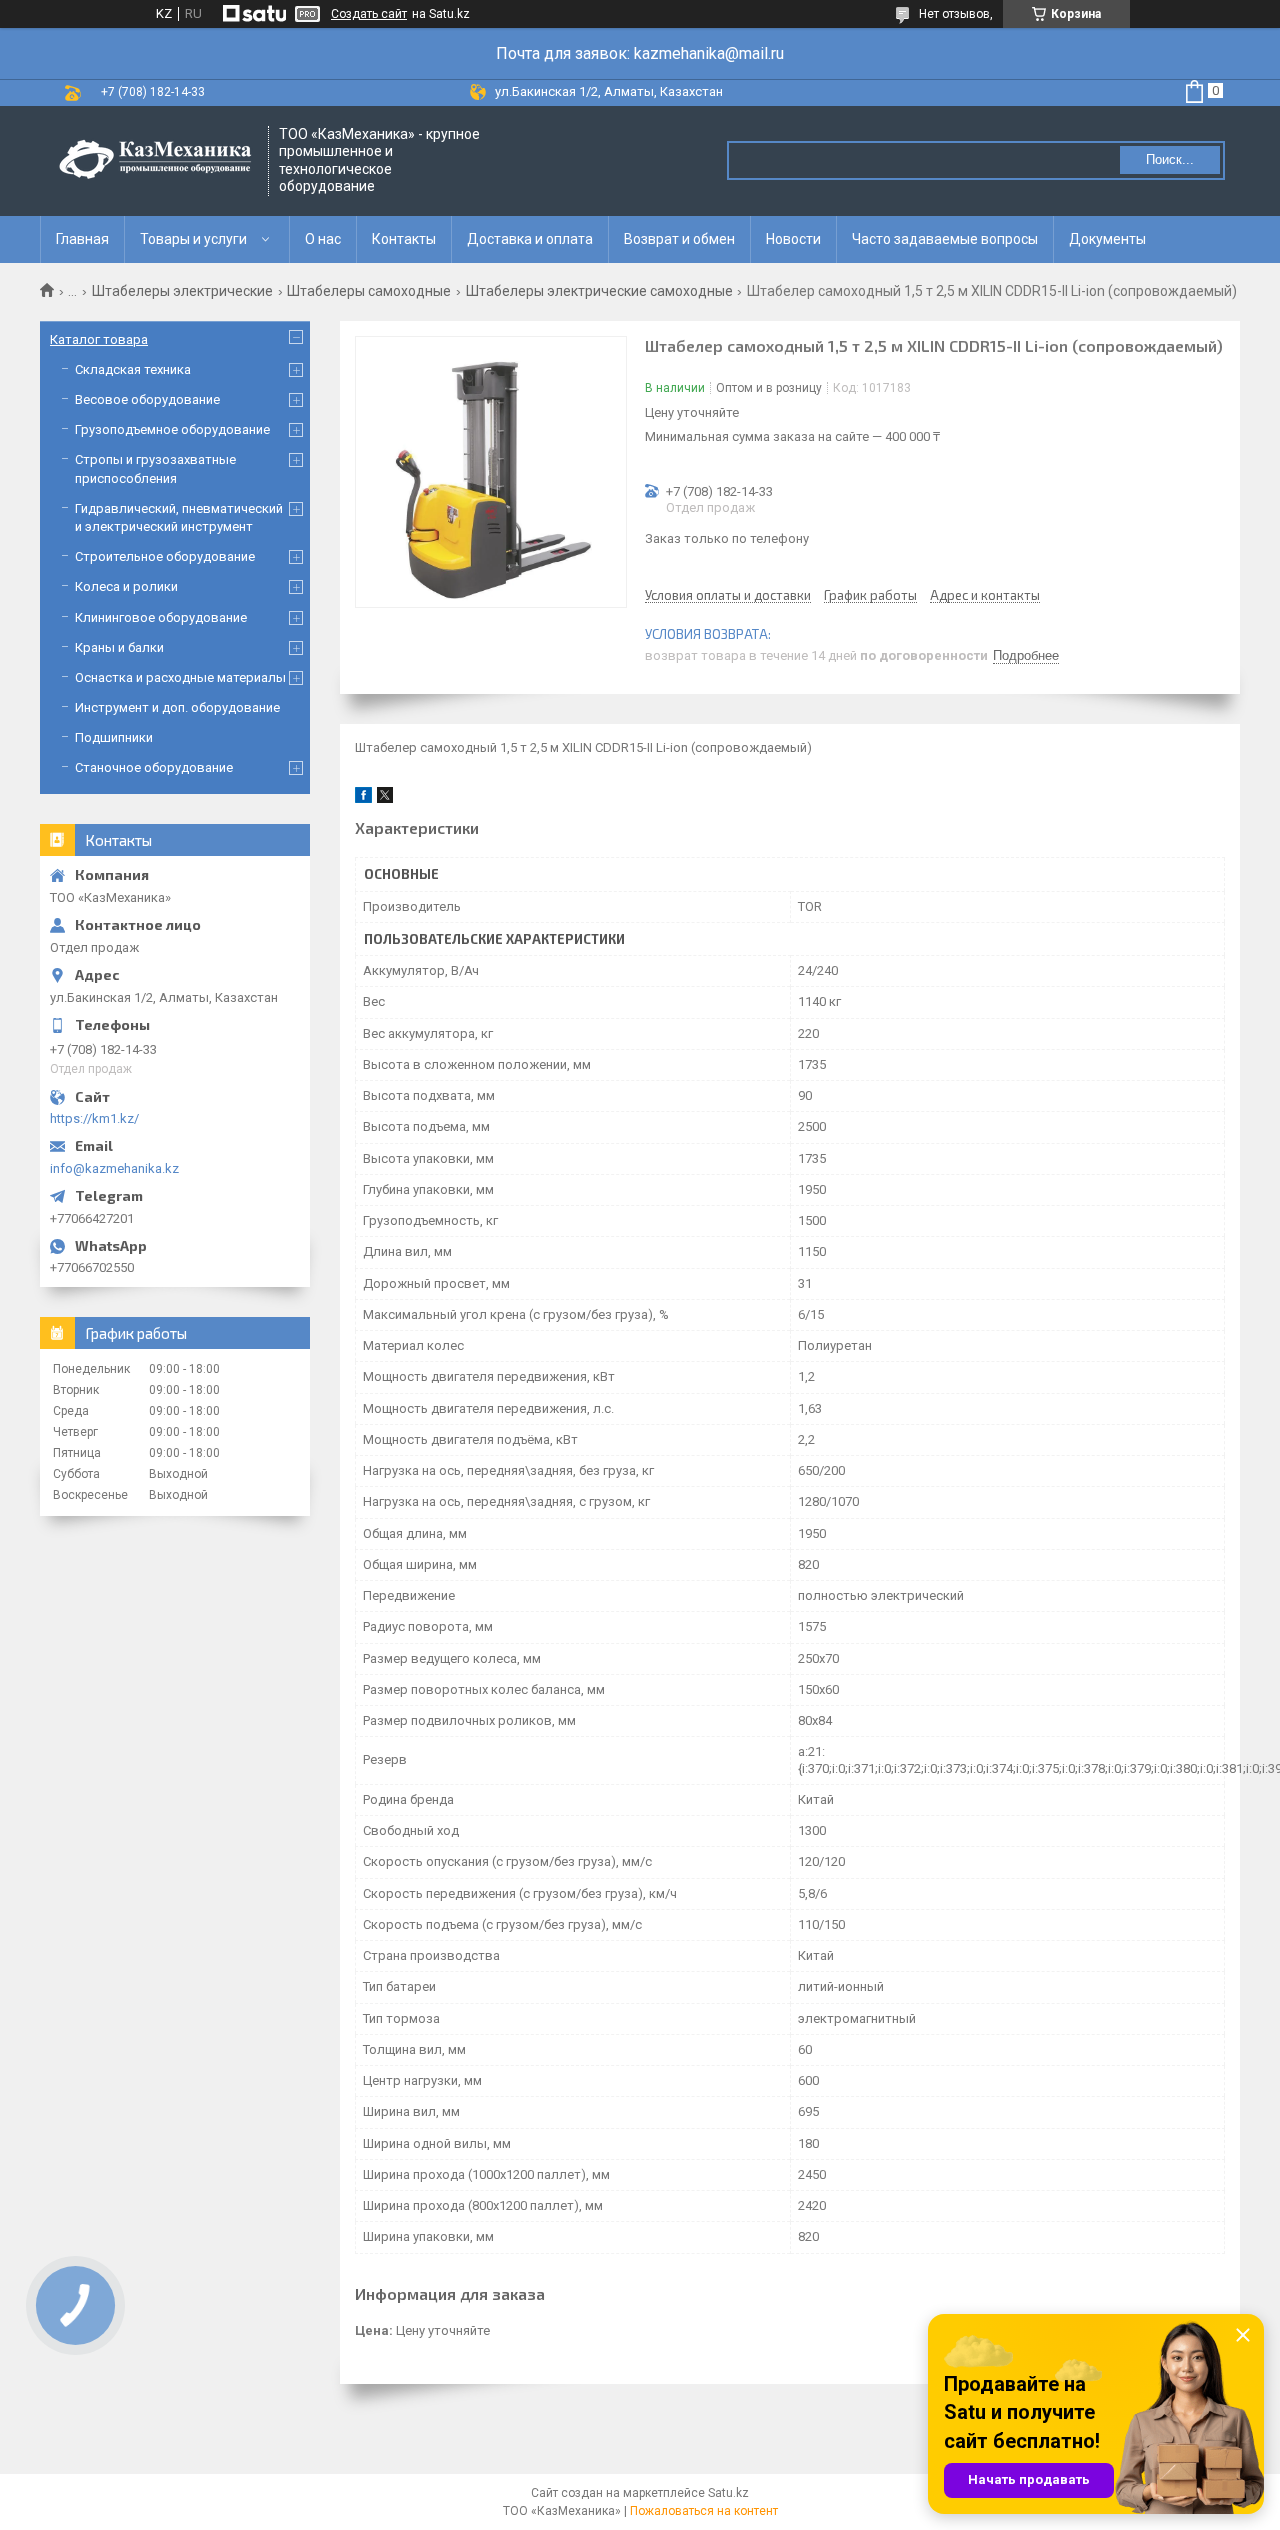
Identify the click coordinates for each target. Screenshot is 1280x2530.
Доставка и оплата (530, 239)
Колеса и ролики (126, 586)
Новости (793, 239)
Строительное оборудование (165, 556)
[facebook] (363, 798)
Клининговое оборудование (161, 617)
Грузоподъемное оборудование (172, 429)
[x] (385, 798)
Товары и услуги (193, 239)
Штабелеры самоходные (369, 291)
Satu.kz (728, 2493)
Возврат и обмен (679, 239)
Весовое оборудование (147, 399)
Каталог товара (99, 339)
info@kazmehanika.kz (114, 1168)
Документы (1107, 239)
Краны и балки (119, 647)
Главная (82, 239)
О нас (323, 239)
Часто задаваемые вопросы (945, 239)
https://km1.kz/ (94, 1118)
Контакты (404, 239)
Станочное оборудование (154, 767)
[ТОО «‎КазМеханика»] (155, 160)
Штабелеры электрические (182, 291)
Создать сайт (369, 14)
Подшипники (114, 737)
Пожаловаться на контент (704, 2511)
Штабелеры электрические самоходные (599, 291)
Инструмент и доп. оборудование (177, 707)
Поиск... (1170, 159)
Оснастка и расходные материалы (180, 677)
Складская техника (133, 369)
